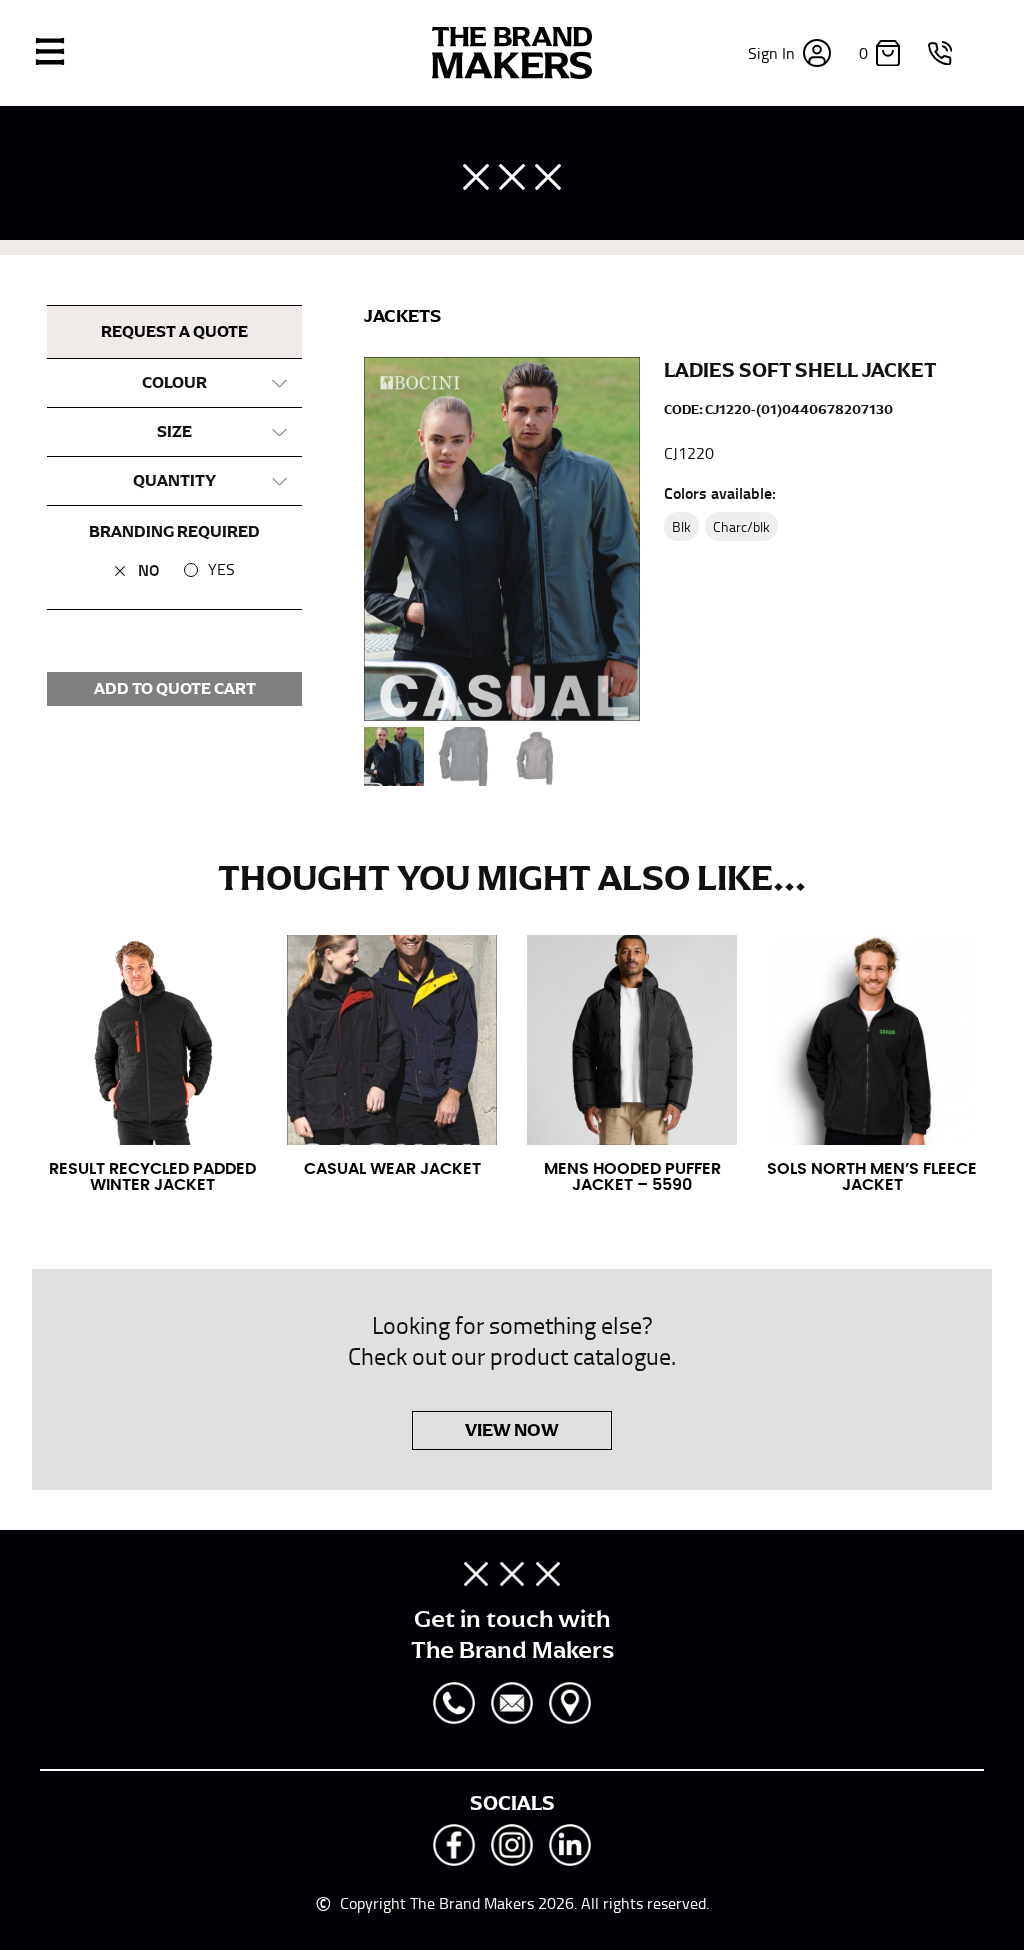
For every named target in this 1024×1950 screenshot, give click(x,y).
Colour (174, 383)
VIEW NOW (512, 1430)
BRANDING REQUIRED (174, 532)
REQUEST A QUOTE (174, 332)
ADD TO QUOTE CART (175, 689)
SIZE (174, 432)
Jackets (402, 316)
